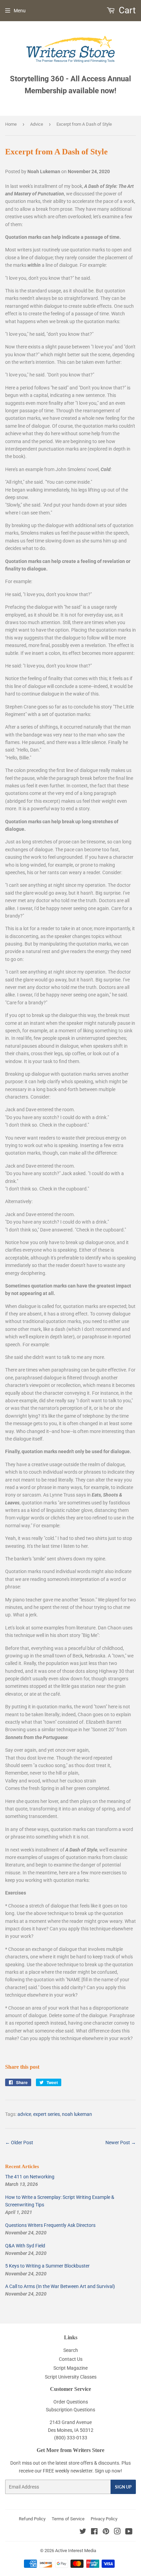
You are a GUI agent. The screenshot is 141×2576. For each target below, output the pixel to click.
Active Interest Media (76, 2551)
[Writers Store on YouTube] (129, 2532)
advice (24, 2114)
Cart (126, 10)
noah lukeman (77, 2114)
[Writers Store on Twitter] (83, 2532)
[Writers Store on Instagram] (117, 2532)
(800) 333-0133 (71, 2438)
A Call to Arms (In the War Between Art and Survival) (60, 2286)
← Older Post (19, 2143)
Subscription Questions (70, 2410)
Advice (37, 124)
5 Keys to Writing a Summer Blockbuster (47, 2266)
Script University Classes (71, 2377)
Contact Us (71, 2359)
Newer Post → (121, 2143)
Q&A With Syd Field (25, 2246)
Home (11, 124)
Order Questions (71, 2402)
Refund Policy (32, 2519)
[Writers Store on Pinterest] (106, 2532)
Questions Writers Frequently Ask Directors (50, 2225)
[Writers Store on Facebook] (94, 2532)
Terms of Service (68, 2519)
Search (71, 2350)
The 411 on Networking (30, 2177)
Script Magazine (70, 2368)
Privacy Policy (104, 2519)
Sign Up (123, 2487)
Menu (20, 11)
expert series (47, 2114)
